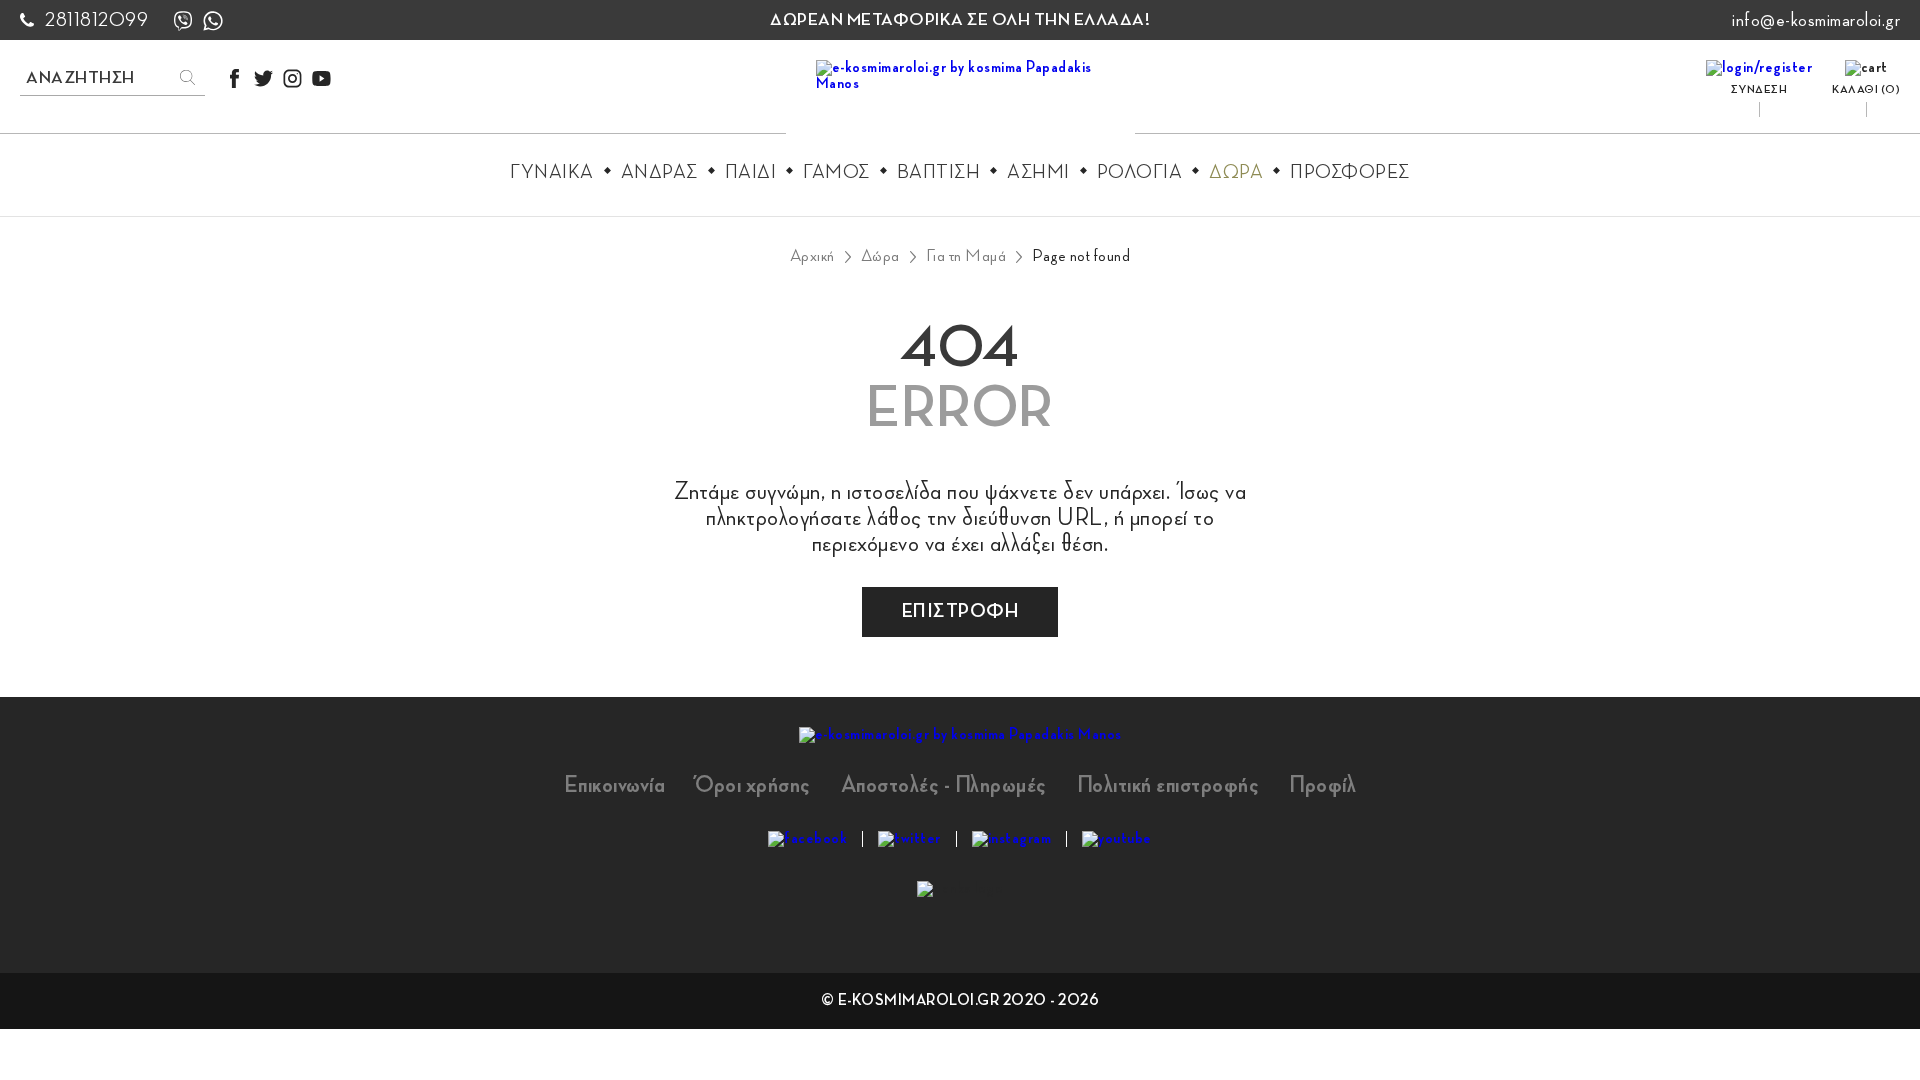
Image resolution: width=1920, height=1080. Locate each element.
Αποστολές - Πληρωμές (944, 785)
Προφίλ (1322, 785)
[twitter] (263, 78)
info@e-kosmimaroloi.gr (1816, 20)
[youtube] (321, 78)
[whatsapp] (213, 20)
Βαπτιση (939, 172)
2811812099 (96, 20)
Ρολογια (1140, 172)
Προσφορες (1350, 172)
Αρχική (812, 256)
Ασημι (1038, 172)
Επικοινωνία (615, 785)
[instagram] (292, 78)
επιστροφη (960, 611)
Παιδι (751, 172)
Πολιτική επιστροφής (1168, 785)
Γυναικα (552, 172)
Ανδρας (659, 172)
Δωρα (1236, 172)
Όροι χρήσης (753, 785)
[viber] (183, 20)
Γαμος (836, 172)
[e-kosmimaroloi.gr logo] (960, 101)
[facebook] (234, 78)
